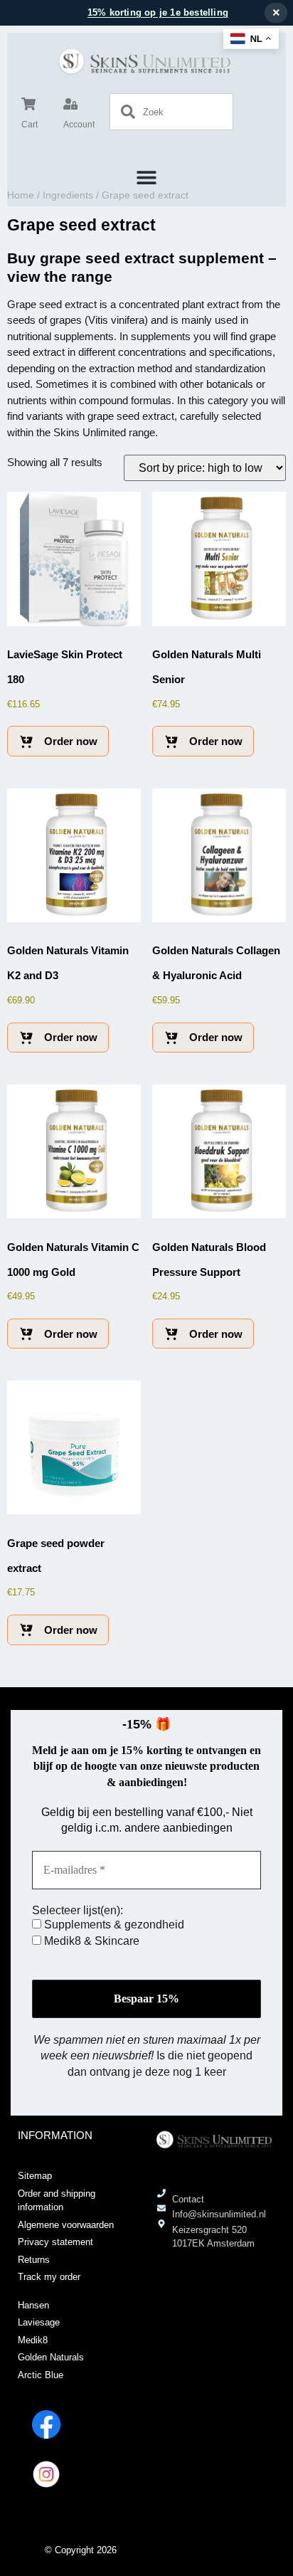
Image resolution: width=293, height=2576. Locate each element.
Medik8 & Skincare (90, 1941)
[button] (147, 177)
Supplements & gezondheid (113, 1925)
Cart (30, 125)
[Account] (70, 104)
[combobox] (171, 112)
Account (79, 125)
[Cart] (28, 104)
